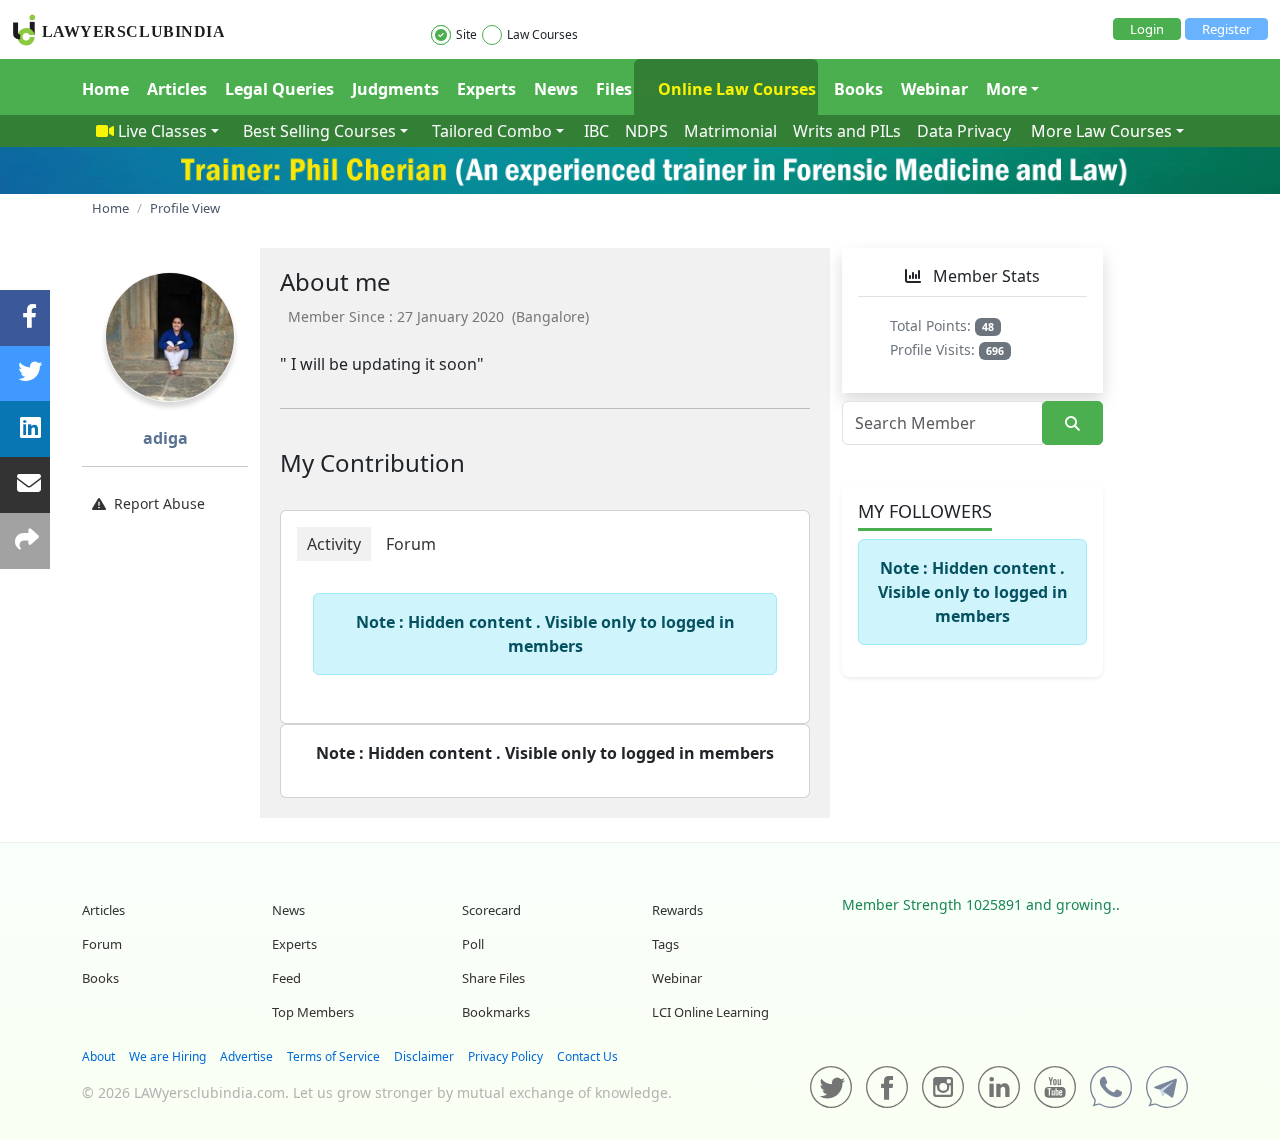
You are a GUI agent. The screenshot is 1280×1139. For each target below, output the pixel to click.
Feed (286, 978)
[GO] (1072, 423)
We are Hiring (167, 1056)
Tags (665, 944)
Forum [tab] (411, 544)
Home (105, 89)
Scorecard (491, 910)
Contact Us (587, 1056)
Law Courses (542, 34)
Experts (486, 89)
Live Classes (162, 131)
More (1006, 89)
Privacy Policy (505, 1056)
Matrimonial (730, 131)
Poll (473, 944)
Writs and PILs (847, 131)
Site (466, 34)
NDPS (646, 131)
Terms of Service (333, 1056)
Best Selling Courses (319, 131)
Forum (102, 944)
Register (1226, 29)
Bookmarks (496, 1012)
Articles (177, 89)
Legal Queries (279, 89)
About (98, 1056)
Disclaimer (424, 1056)
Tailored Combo (492, 131)
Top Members (313, 1012)
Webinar (934, 89)
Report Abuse (159, 503)
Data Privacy (964, 131)
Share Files (493, 978)
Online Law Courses (735, 89)
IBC (596, 131)
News (556, 89)
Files (614, 89)
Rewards (677, 910)
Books (858, 89)
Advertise (246, 1056)
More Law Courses (1101, 131)
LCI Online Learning (710, 1012)
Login (1147, 29)
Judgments (395, 89)
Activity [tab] (334, 544)
